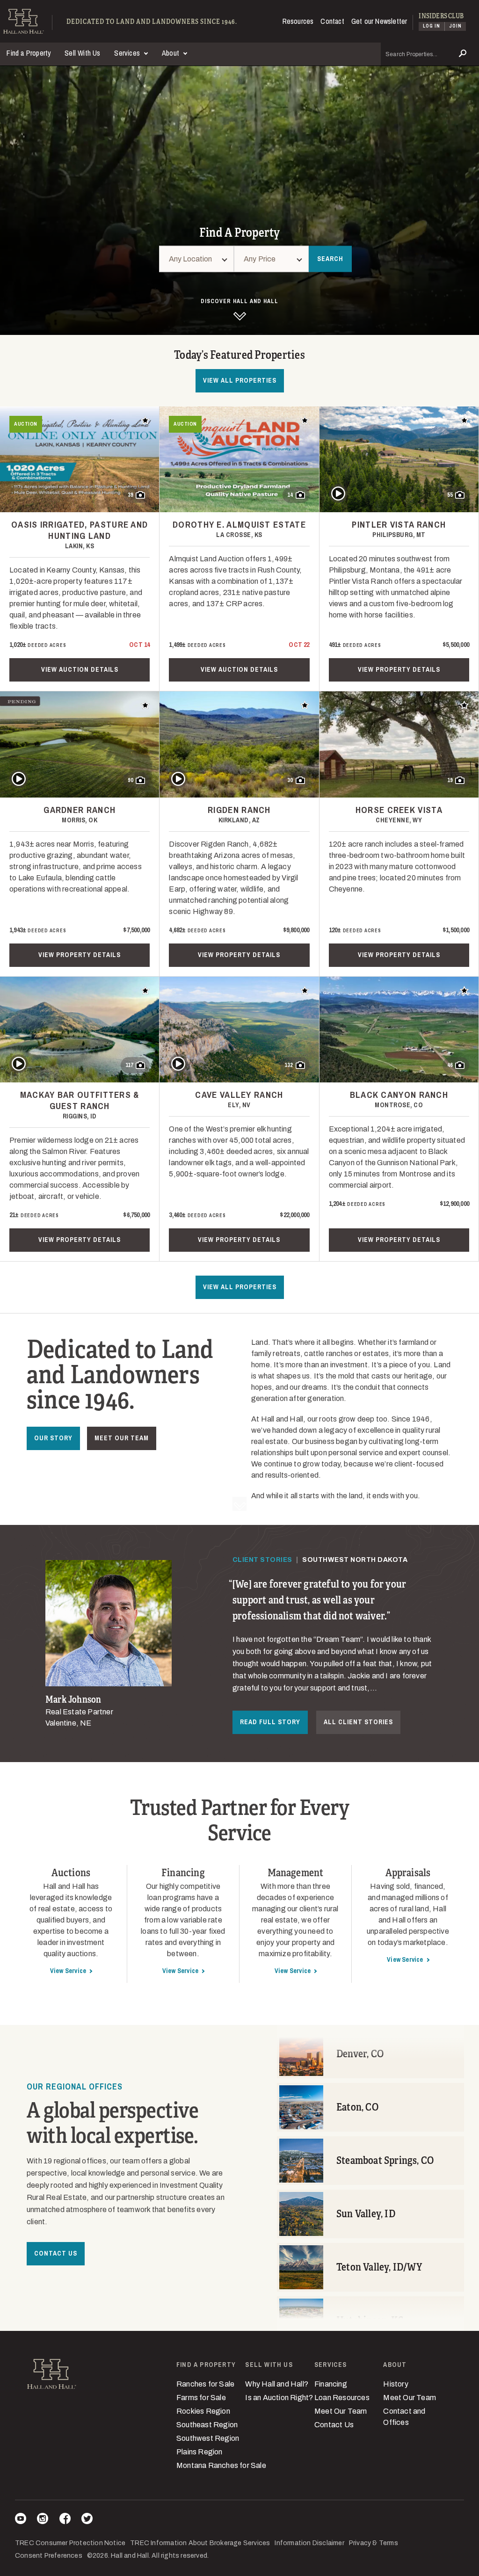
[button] (271, 259)
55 (450, 495)
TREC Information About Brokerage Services (200, 2543)
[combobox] (196, 259)
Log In (432, 26)
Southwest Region (208, 2438)
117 (130, 1065)
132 (289, 1065)
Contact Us (56, 2253)
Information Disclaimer (309, 2543)
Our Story (53, 1438)
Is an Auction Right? (279, 2398)
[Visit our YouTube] (21, 2520)
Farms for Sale (201, 2398)
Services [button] (128, 53)
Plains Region (200, 2452)
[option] (239, 1645)
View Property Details (399, 669)
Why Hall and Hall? (277, 2384)
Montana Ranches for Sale (221, 2465)
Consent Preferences (49, 2556)
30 (290, 780)
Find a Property (29, 53)
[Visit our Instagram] (43, 2520)
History (396, 2384)
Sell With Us (82, 53)
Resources (298, 21)
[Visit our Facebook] (65, 2520)
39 (131, 495)
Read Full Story (270, 1722)
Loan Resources (342, 2398)
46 (450, 1065)
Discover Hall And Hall (239, 301)
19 (450, 780)
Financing (331, 2384)
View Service (68, 1971)
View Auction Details (80, 669)
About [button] (171, 53)
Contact (332, 21)
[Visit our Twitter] (87, 2520)
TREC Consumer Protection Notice (70, 2543)
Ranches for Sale (205, 2384)
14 (290, 495)
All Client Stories (358, 1722)
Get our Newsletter (379, 21)
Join (455, 26)
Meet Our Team (122, 1438)
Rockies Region (203, 2411)
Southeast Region (207, 2425)
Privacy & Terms (374, 2543)
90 (131, 780)
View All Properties (240, 380)
